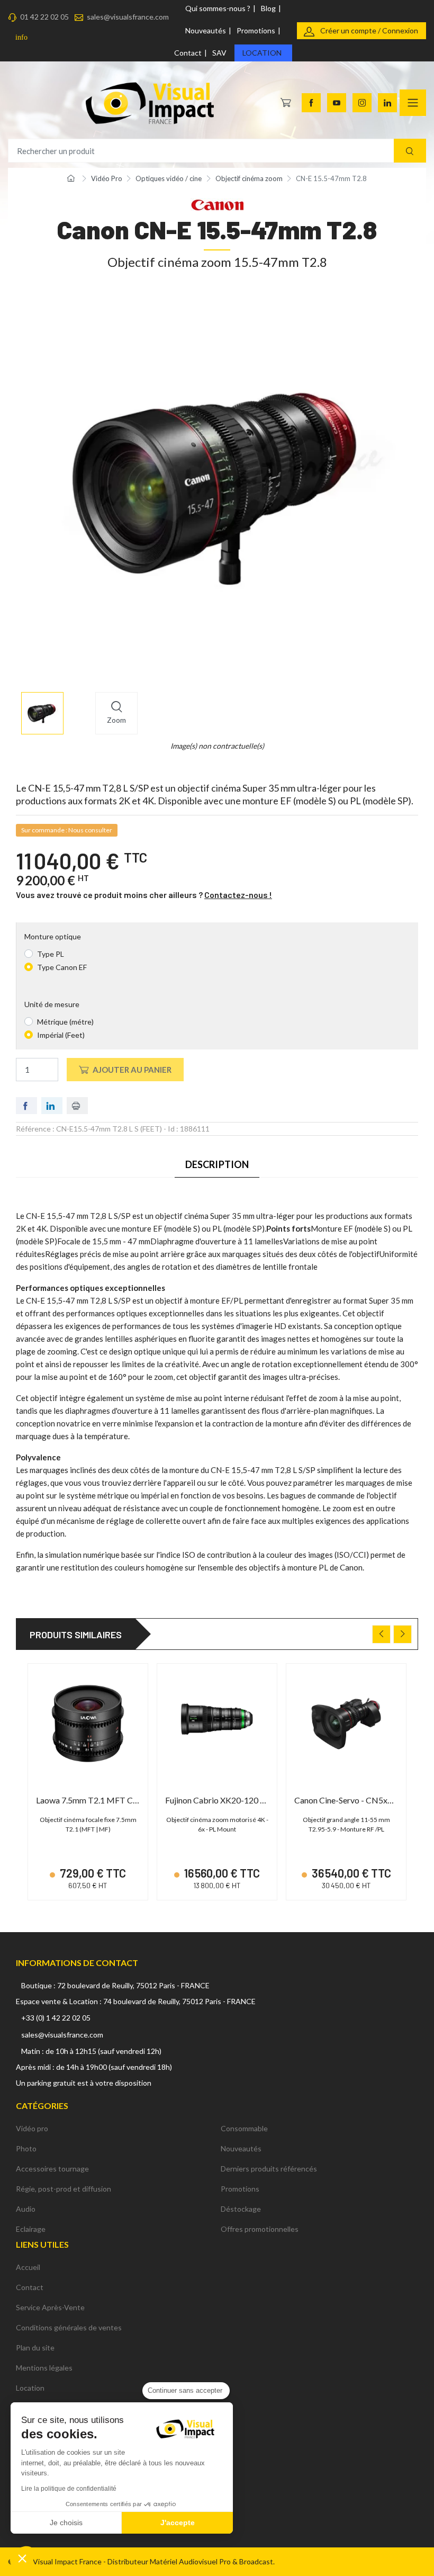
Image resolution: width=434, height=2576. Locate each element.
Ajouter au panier (132, 1070)
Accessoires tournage (52, 2169)
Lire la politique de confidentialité (69, 2489)
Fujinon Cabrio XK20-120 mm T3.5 (229, 1800)
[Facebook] (311, 103)
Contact (188, 53)
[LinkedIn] (387, 103)
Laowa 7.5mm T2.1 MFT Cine (90, 1800)
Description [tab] (217, 1164)
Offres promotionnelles (260, 2229)
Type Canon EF (62, 967)
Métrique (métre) (65, 1022)
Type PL (51, 954)
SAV (219, 53)
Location (262, 53)
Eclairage (31, 2229)
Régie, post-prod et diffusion (64, 2189)
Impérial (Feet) (61, 1035)
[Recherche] (410, 151)
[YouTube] (337, 103)
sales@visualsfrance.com (128, 17)
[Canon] (217, 204)
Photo (26, 2148)
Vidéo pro (32, 2128)
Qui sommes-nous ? (218, 8)
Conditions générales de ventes (69, 2327)
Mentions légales (44, 2368)
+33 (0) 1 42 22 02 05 (56, 2018)
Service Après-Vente (50, 2307)
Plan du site (35, 2348)
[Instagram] (362, 103)
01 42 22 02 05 (44, 17)
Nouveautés (206, 30)
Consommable (244, 2128)
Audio (26, 2209)
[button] (22, 2558)
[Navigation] (413, 103)
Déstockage (241, 2209)
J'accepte (178, 2523)
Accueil (28, 2267)
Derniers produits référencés (269, 2169)
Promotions (256, 30)
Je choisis (66, 2523)
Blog (268, 8)
